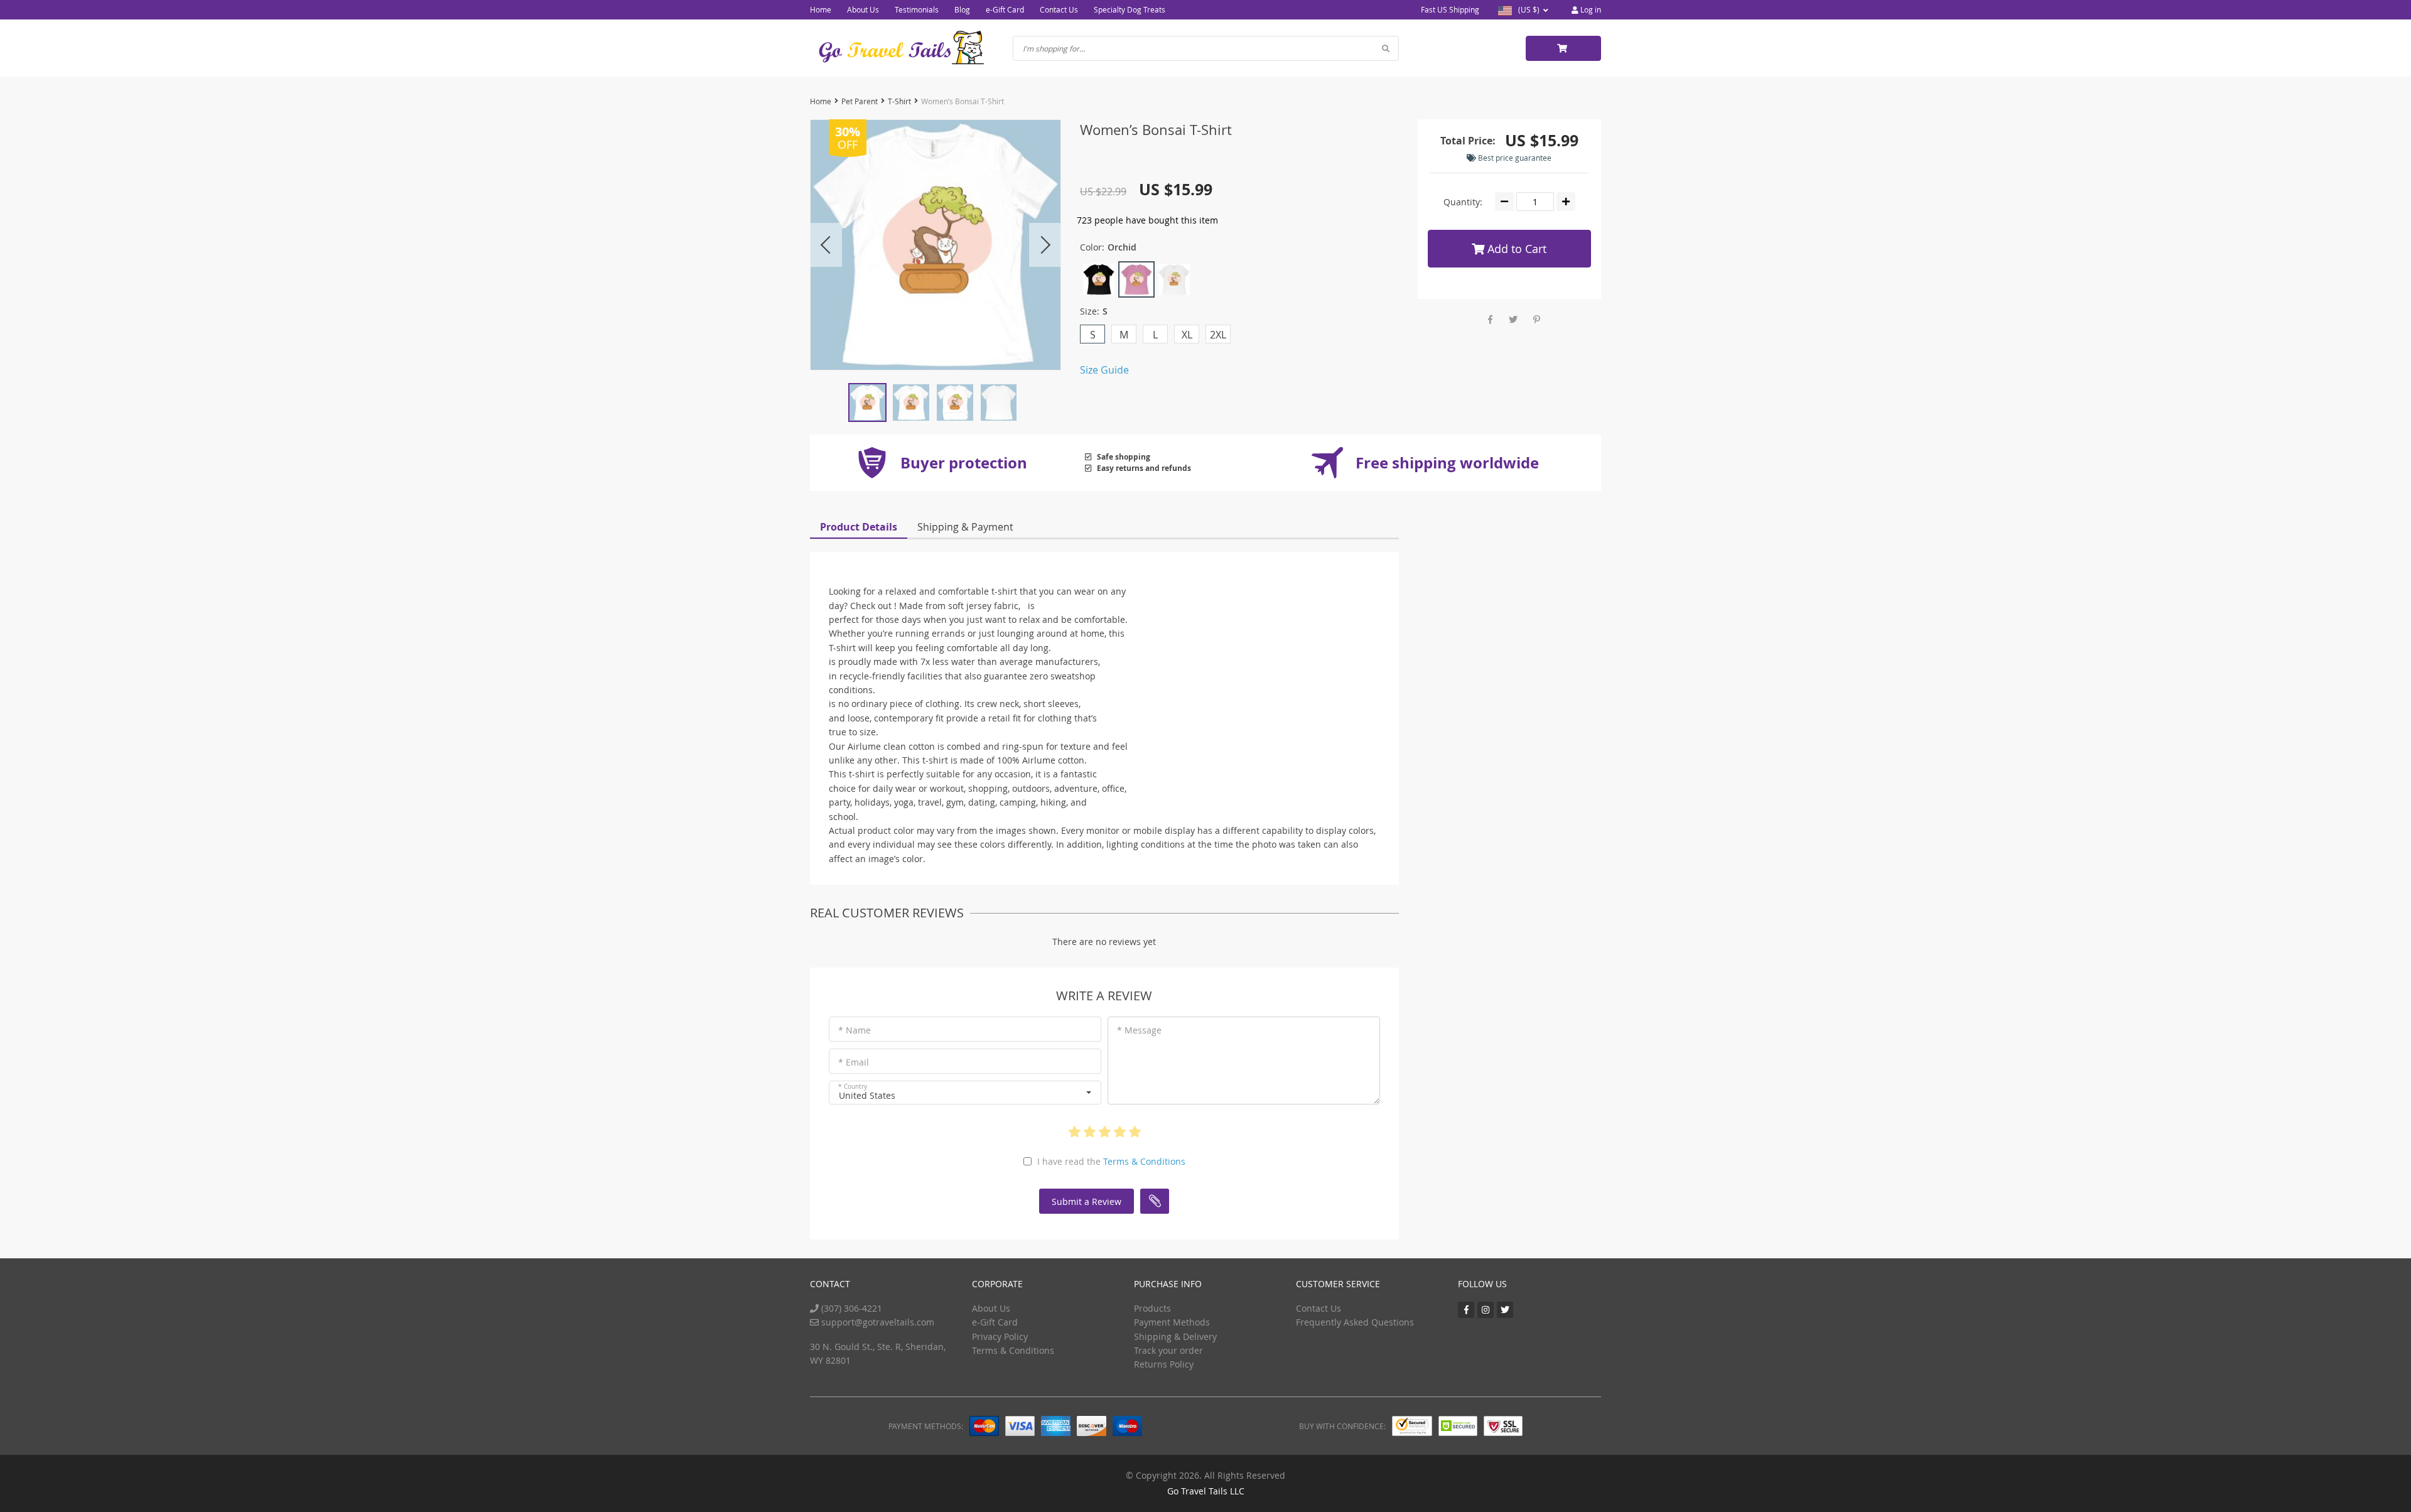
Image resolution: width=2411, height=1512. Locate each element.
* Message (1139, 1030)
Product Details (859, 527)
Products (1152, 1308)
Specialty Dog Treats (1130, 9)
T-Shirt (899, 101)
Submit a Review (1087, 1201)
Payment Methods (1172, 1322)
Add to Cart (1515, 249)
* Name (855, 1030)
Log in (1590, 9)
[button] (965, 1093)
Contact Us (1059, 9)
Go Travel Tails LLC (1206, 1491)
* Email (854, 1062)
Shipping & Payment (965, 527)
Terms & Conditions (1144, 1161)
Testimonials (917, 9)
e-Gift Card (1005, 9)
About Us (863, 9)
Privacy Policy (1000, 1336)
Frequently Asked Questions (1355, 1322)
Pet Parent (860, 101)
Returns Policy (1164, 1364)
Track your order (1168, 1350)
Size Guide (1104, 370)
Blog (962, 9)
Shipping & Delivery (1175, 1336)
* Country (853, 1087)
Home (821, 9)
